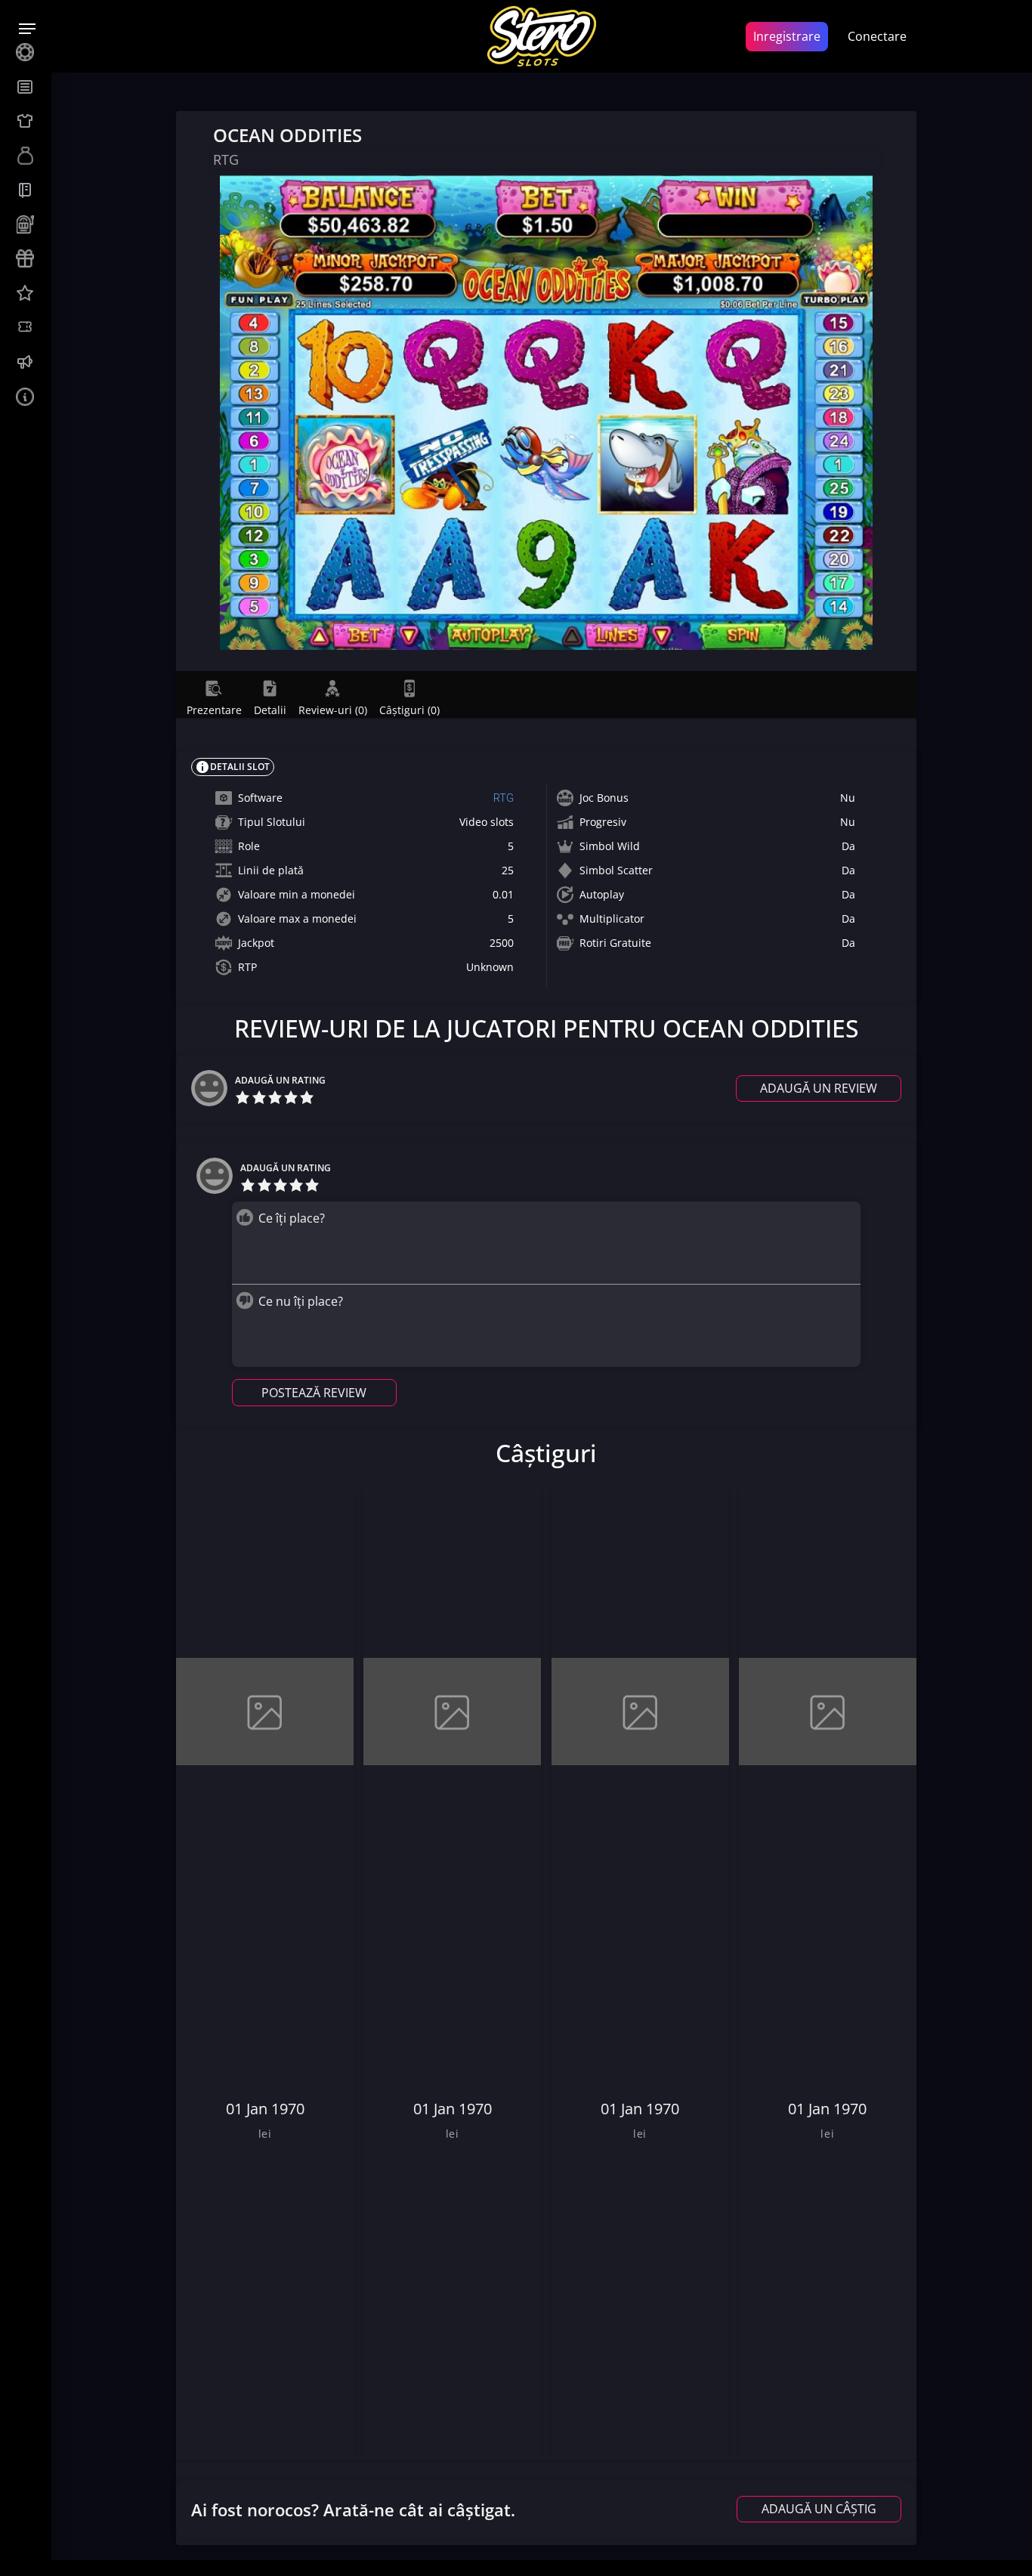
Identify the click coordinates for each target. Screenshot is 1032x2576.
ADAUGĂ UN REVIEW (819, 1088)
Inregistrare (787, 36)
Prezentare (214, 710)
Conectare (877, 36)
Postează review (314, 1393)
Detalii (270, 710)
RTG (504, 798)
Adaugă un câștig (819, 2509)
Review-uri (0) (333, 710)
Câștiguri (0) (409, 710)
